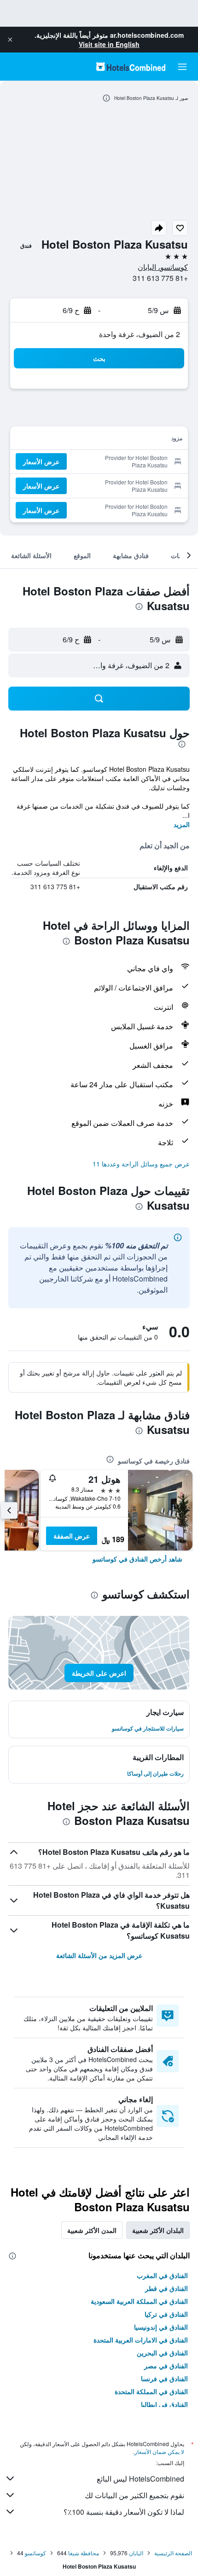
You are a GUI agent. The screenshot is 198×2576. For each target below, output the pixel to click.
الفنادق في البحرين (162, 2353)
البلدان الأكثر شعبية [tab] (158, 2230)
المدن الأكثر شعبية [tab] (92, 2230)
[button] (10, 40)
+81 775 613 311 (160, 278)
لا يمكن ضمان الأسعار (159, 2451)
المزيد (182, 824)
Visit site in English (109, 44)
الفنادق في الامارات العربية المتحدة (141, 2340)
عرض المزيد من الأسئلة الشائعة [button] (99, 1955)
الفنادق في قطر (166, 2288)
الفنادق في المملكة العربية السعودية (139, 2301)
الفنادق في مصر (166, 2366)
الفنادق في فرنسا (164, 2378)
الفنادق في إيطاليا (164, 2404)
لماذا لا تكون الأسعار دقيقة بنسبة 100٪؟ (124, 2512)
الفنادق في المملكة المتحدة (151, 2391)
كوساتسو (35, 2553)
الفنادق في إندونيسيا (161, 2327)
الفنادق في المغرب (162, 2275)
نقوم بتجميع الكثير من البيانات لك (134, 2495)
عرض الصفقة (72, 1536)
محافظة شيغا (84, 2553)
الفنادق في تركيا (166, 2314)
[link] (137, 1559)
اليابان (136, 2553)
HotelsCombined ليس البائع (140, 2479)
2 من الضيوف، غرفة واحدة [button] (140, 334)
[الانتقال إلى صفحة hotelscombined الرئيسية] (131, 67)
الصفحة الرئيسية (173, 2553)
